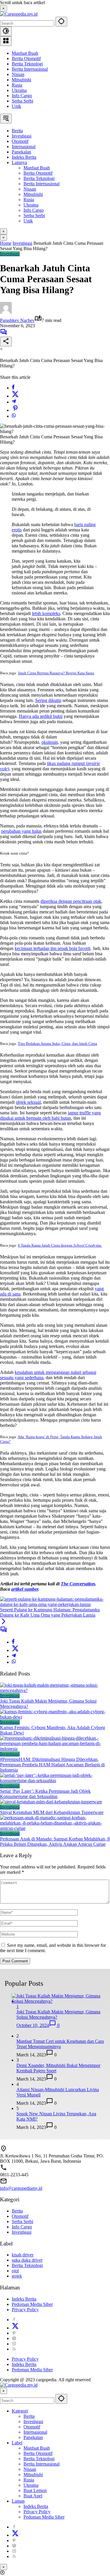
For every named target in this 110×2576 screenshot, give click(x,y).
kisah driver (23, 2255)
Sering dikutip (48, 700)
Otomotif (20, 2216)
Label (17, 2443)
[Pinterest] (14, 2333)
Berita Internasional (30, 69)
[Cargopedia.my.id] (19, 14)
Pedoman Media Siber (32, 2304)
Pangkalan (33, 2437)
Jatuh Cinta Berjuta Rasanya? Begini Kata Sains (56, 673)
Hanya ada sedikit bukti (41, 716)
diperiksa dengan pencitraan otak (71, 901)
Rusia (17, 85)
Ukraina (19, 90)
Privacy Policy (25, 2310)
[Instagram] (14, 2344)
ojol (15, 2271)
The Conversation (78, 1584)
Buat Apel (33, 2496)
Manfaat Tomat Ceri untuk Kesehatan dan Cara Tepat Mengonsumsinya (60, 2044)
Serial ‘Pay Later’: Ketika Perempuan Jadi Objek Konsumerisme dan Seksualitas (45, 1794)
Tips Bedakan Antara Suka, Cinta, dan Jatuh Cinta (57, 1044)
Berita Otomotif (26, 58)
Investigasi (10, 254)
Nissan (18, 74)
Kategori (20, 2411)
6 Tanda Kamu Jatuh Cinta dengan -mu (60, 1245)
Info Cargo (22, 96)
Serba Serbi (22, 101)
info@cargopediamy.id (21, 2188)
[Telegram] (14, 402)
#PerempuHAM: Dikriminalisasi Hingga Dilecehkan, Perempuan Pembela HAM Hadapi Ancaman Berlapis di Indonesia (52, 1765)
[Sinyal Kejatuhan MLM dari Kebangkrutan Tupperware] (51, 1802)
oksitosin (50, 742)
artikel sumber (25, 1589)
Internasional (35, 2432)
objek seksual (28, 1102)
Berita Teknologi (27, 64)
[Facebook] (13, 388)
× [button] (4, 2391)
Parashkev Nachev (17, 320)
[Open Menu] (6, 41)
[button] (61, 22)
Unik (16, 106)
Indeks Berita (24, 2299)
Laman (18, 2501)
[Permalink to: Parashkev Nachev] (6, 312)
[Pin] (15, 410)
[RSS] (14, 2349)
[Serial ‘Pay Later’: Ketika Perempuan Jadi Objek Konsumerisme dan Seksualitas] (55, 1781)
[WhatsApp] (14, 416)
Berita (17, 2211)
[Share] (6, 342)
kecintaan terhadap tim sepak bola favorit (53, 948)
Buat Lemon (35, 2490)
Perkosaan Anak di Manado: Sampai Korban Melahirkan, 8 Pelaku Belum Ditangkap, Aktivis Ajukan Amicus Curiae (55, 1841)
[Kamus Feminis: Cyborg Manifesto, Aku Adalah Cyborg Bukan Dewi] (55, 1717)
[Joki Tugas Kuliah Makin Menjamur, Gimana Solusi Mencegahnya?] (55, 1690)
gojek (17, 2276)
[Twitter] (15, 396)
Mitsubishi (21, 80)
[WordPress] (14, 2338)
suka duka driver (27, 2260)
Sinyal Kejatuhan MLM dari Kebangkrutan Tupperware (52, 1812)
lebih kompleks (46, 613)
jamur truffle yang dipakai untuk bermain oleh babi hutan (50, 1115)
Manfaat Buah (25, 53)
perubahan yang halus (21, 831)
